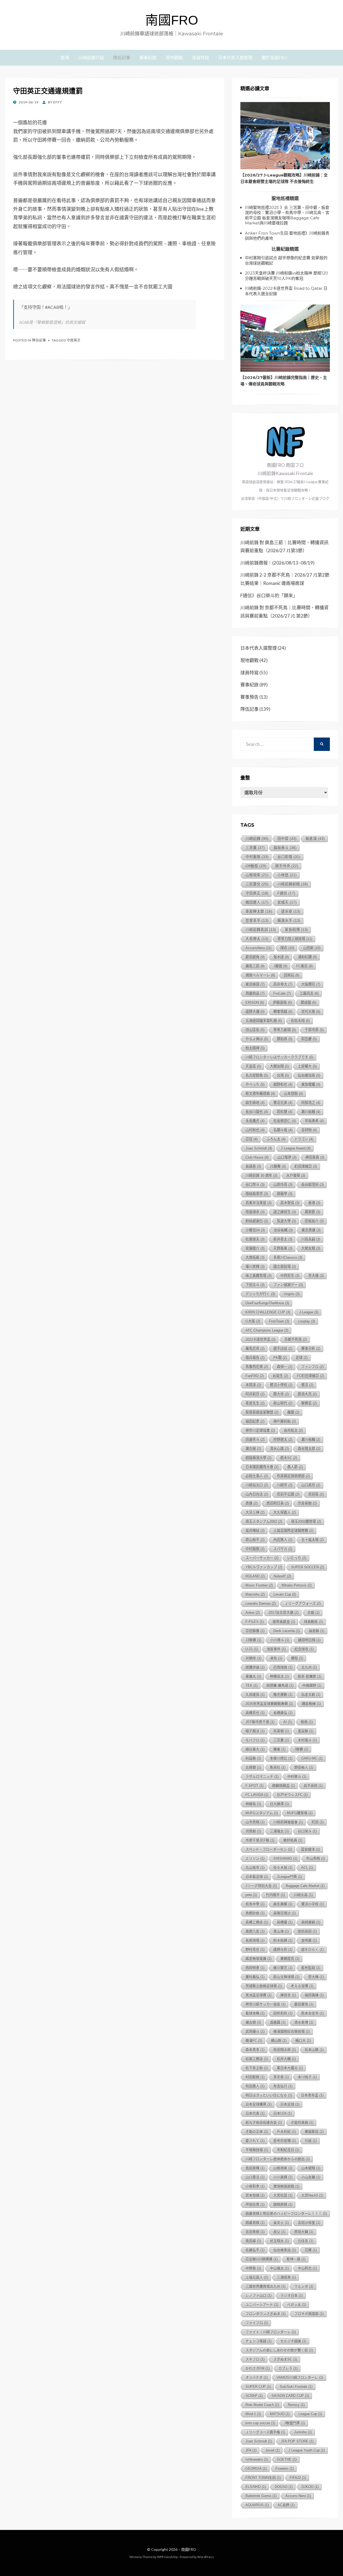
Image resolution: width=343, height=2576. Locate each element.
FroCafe (282, 993)
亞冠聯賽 (255, 1631)
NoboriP (282, 1576)
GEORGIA (256, 2468)
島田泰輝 (255, 2168)
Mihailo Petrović (297, 1585)
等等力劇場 (285, 1030)
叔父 (279, 2232)
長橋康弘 (283, 1713)
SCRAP (254, 2396)
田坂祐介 (314, 1221)
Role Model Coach (262, 2405)
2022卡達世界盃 (260, 1339)
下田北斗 (255, 1285)
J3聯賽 (253, 1640)
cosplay (307, 1321)
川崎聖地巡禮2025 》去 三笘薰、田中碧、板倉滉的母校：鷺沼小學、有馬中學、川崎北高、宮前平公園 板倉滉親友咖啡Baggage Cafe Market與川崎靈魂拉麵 (287, 215)
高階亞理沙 (285, 1913)
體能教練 (311, 1704)
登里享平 (257, 921)
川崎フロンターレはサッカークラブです (279, 1057)
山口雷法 (255, 2177)
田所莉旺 (283, 2013)
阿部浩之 (311, 1103)
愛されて (255, 2141)
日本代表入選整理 (235, 57)
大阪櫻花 (311, 984)
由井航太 (293, 1430)
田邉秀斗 (255, 1440)
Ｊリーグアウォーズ (303, 1603)
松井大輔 (286, 2059)
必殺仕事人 (257, 1476)
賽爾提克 (290, 1959)
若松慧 (285, 1112)
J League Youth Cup (307, 2450)
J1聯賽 (278, 1166)
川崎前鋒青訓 (261, 930)
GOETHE (287, 2459)
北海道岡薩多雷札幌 (264, 1021)
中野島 (253, 2268)
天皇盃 (253, 1066)
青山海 (281, 1931)
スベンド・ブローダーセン (269, 1849)
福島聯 (316, 1631)
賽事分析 (311, 1349)
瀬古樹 (253, 1449)
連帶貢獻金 (284, 1622)
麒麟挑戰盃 (284, 1786)
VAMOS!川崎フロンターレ (300, 2377)
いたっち (297, 1558)
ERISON (255, 1003)
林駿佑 (253, 1804)
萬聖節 (312, 1212)
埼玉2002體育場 (306, 1522)
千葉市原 (314, 1030)
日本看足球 (257, 1877)
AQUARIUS (257, 2505)
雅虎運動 (283, 1695)
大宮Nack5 (312, 2195)
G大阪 (253, 1321)
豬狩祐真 (293, 1840)
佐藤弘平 (255, 2250)
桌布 (276, 1658)
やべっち (255, 1084)
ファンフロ (312, 1367)
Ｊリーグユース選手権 (265, 2432)
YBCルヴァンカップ (264, 1567)
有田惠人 (255, 2086)
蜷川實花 (283, 1968)
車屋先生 (255, 1403)
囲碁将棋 (255, 2223)
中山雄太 (279, 2268)
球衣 (287, 948)
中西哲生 (290, 1276)
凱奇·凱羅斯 (310, 1676)
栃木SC (289, 1458)
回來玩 (292, 975)
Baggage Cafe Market (305, 1886)
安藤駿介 (255, 1248)
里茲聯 (305, 1731)
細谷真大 (255, 1749)
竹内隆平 (275, 1895)
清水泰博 (304, 2022)
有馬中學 (255, 1904)
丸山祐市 (255, 1868)
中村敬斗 (297, 1776)
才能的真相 (302, 2122)
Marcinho (255, 1594)
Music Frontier (259, 1585)
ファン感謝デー (288, 1285)
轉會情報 (283, 1012)
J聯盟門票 (294, 2423)
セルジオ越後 (293, 2341)
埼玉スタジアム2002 (264, 1522)
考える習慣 (302, 1986)
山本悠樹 (293, 1094)
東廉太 (253, 1676)
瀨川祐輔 (311, 1112)
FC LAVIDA (257, 1795)
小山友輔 (311, 2177)
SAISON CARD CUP (290, 2396)
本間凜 (253, 1385)
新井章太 (283, 1239)
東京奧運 (311, 1230)
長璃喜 (253, 1166)
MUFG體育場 (300, 1813)
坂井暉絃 (255, 1531)
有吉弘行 (283, 2086)
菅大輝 (316, 1977)
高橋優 (285, 1922)
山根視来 (283, 2168)
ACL (307, 1868)
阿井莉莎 (255, 1394)
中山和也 (307, 2268)
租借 (307, 1722)
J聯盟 (280, 966)
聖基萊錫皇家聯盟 (262, 1412)
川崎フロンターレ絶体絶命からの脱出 (278, 2159)
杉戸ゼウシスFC (292, 1795)
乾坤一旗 (296, 2259)
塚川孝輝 (255, 1267)
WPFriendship (167, 2557)
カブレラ (288, 2368)
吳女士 (281, 2223)
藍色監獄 (311, 1968)
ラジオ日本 (292, 2295)
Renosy (296, 2405)
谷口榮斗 (255, 1185)
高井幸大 (283, 984)
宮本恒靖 (255, 2195)
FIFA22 (298, 2478)
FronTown (279, 1321)
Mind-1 (253, 2414)
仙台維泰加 (285, 2250)
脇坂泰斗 (285, 848)
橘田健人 (257, 902)
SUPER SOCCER (307, 1567)
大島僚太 (257, 939)
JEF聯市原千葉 (260, 1722)
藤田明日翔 (309, 1640)
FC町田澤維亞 (310, 1376)
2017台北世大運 (284, 1613)
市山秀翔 (316, 1858)
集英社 (278, 1767)
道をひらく (312, 1949)
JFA (251, 2450)
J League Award (296, 1148)
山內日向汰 (257, 1494)
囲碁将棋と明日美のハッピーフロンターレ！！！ (286, 2214)
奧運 (251, 1503)
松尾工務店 (257, 2059)
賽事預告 (249, 697)
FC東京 (304, 966)
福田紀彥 (255, 1421)
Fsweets (285, 2468)
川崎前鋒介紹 (91, 57)
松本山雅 (314, 2050)
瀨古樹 (253, 2022)
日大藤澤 (279, 1804)
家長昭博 (296, 930)
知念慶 (309, 1039)
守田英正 (74, 340)
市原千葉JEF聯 (260, 1840)
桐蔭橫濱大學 (258, 1458)
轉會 (279, 1749)
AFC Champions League (267, 1330)
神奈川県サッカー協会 (265, 2004)
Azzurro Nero (298, 2496)
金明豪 (309, 1940)
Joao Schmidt (259, 1148)
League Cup (310, 2414)
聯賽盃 (309, 1403)
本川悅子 (307, 2077)
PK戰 (280, 1358)
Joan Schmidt (259, 2441)
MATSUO (280, 2414)
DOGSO (284, 2487)
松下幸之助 (257, 2068)
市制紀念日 (288, 2150)
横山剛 (279, 2041)
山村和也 (255, 1130)
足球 (302, 1358)
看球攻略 (255, 2013)
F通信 (286, 893)
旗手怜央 (287, 866)
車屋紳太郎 (259, 911)
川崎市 (285, 1485)
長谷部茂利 (312, 1185)
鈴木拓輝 (283, 1940)
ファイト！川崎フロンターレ (271, 2332)
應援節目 (314, 2132)
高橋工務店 (257, 1922)
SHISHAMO (285, 1858)
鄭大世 (281, 1394)
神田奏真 (315, 1157)
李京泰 (281, 2077)
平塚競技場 (257, 2150)
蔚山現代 (283, 1403)
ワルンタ (304, 2286)
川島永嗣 (311, 1239)
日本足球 (290, 2104)
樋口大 (303, 2041)
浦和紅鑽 (307, 957)
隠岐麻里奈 (257, 1194)
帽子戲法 (255, 1731)
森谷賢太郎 (309, 1449)
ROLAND (255, 1576)
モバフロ (255, 1740)
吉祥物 (309, 1130)
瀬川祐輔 (311, 1440)
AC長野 (286, 2505)
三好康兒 (257, 884)
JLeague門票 (289, 1877)
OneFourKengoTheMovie (267, 1303)
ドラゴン (304, 1139)
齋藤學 (285, 1194)
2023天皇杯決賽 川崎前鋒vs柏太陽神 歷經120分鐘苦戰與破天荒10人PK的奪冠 (286, 276)
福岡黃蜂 (314, 1995)
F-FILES (255, 1622)
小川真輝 (283, 2177)
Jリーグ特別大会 (261, 1886)
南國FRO (172, 20)
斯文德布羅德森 (260, 1094)
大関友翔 (311, 1248)
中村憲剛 (257, 857)
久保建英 (255, 1695)
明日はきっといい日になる (269, 2095)
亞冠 (251, 1139)
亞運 (311, 2250)
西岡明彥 (255, 1968)
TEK (251, 1685)
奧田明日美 (278, 1503)
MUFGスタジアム (262, 1813)
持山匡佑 (255, 1030)
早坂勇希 (314, 1121)
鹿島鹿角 (255, 957)
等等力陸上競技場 (295, 939)
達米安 (291, 911)
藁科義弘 (255, 1977)
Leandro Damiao (261, 1603)
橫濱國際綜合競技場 (292, 2031)
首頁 (65, 57)
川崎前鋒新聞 (293, 884)
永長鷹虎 (255, 1121)
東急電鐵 (311, 1084)
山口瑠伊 (287, 1157)
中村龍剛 (255, 1549)
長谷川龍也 (257, 1112)
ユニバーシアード (262, 2305)
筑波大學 (286, 1221)
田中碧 (287, 839)
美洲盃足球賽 (258, 1995)
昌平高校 (313, 1786)
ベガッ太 (297, 2305)
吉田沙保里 (309, 2223)
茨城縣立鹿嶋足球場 (264, 1986)
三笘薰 (255, 848)
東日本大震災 (290, 2068)
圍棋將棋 (283, 2204)
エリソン (255, 1858)
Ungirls (292, 1294)
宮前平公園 (288, 1494)
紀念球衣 (304, 1649)
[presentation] (285, 136)
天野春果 (283, 1248)
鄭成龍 (308, 1003)
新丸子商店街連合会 (264, 2122)
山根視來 (257, 875)
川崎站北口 (257, 1485)
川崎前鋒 (257, 838)
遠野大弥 (283, 1949)
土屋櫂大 (307, 1066)
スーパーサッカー (262, 1558)
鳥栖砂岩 (255, 1913)
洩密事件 (276, 1649)
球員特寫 (200, 57)
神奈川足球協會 (260, 1430)
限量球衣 (255, 1212)
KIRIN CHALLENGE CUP (268, 1312)
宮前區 (316, 1494)
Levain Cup (285, 1594)
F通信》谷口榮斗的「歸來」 (269, 595)
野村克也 (255, 1949)
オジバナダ (257, 2377)
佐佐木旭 (300, 1021)
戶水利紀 (286, 2132)
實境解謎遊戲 (286, 2186)
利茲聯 (253, 1758)
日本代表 (255, 2113)
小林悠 (287, 875)
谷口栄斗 (307, 1831)
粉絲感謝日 (257, 1221)
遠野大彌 (255, 1012)
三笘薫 (281, 1740)
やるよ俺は (257, 1039)
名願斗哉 (283, 1130)
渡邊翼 (278, 2022)
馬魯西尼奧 (257, 1367)
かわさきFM (258, 2368)
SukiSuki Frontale (296, 2387)
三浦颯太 (279, 1831)
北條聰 (253, 1767)
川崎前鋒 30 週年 (261, 1176)
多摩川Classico (288, 1257)
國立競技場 (285, 1267)
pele (251, 1895)
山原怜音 (283, 1185)
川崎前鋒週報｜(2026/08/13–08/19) (277, 563)
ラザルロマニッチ (262, 1776)
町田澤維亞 (306, 1166)
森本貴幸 (255, 2050)
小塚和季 (255, 2186)
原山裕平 (255, 1540)
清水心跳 (279, 1449)
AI (288, 1722)
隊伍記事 (122, 57)
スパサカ (283, 1549)
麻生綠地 (255, 1103)
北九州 (309, 1667)
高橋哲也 (255, 1713)
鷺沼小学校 (312, 1904)
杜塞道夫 (255, 1239)
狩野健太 (283, 1440)
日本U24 (282, 2113)
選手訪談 (283, 1349)
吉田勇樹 (255, 2232)
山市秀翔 (255, 1822)
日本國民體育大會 (262, 1467)
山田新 (312, 948)
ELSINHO (256, 2487)
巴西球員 (283, 1667)
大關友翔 (279, 1066)
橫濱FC (254, 2041)
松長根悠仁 (285, 1121)
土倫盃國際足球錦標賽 (293, 1531)
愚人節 (295, 1467)
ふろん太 (276, 1139)
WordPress (206, 2557)
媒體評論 (255, 1667)
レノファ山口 (258, 2295)
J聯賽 (301, 1749)
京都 (313, 1613)
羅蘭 (293, 1412)
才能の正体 (257, 2132)
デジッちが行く (260, 1294)
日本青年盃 (312, 2095)
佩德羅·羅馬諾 (280, 1685)
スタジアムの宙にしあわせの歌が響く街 (279, 2350)
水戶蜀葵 (296, 1176)
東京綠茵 (255, 984)
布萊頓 (281, 1731)
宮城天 (287, 902)
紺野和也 (283, 1084)
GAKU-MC (312, 1758)
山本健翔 (311, 2168)
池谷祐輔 (283, 1230)
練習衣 (288, 1995)
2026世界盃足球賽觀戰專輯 (269, 1704)
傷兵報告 (255, 1358)
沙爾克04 (255, 1230)
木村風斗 (307, 1740)
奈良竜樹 (307, 1503)
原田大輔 (304, 2232)
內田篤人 (283, 1540)
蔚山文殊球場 (286, 1977)
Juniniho (303, 2432)
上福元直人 (257, 2277)
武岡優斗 (255, 2031)
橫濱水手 (289, 921)
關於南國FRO (274, 57)
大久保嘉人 (285, 1512)
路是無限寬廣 (258, 1959)
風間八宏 (255, 1931)
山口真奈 (311, 1485)
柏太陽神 (255, 1048)
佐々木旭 (283, 1868)
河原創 (253, 1831)
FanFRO (255, 1376)
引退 (311, 2141)
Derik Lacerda (287, 1631)
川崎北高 (303, 1895)
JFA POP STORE (297, 2441)
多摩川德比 (281, 1758)
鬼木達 (281, 957)
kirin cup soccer (260, 2423)
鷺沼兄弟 (283, 1103)
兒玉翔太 (279, 2241)
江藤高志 (309, 993)
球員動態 (313, 1622)
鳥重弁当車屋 (258, 1203)
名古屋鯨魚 (257, 1075)
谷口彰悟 (289, 857)
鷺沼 (307, 1385)
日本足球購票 (258, 2104)
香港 (314, 1203)
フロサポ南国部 (309, 2314)
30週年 (253, 1658)
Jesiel (272, 2450)
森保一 (285, 1367)
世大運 (316, 1276)
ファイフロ (257, 2323)
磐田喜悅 (304, 2004)
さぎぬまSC (285, 2359)
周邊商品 (255, 993)
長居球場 (255, 1940)
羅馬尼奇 (255, 1349)
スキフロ (255, 2359)
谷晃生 (280, 1376)
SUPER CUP (258, 2387)
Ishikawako (257, 2459)
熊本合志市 (312, 2013)
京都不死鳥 (296, 1339)
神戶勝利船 (285, 1421)
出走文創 (311, 1695)
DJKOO (310, 2487)
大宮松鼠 (283, 2195)
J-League (309, 1312)
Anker (253, 1613)
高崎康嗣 (311, 1922)
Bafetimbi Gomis (261, 2496)
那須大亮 (307, 1394)
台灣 (283, 1075)
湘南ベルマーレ (260, 975)
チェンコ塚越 (258, 2341)
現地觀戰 (174, 57)
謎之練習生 (285, 1212)
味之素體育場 (258, 1276)
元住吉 (305, 2241)
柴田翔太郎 (285, 2050)
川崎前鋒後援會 (288, 1822)
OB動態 (256, 866)
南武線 (253, 2241)
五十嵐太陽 (312, 1540)
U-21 (252, 1649)
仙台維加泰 (309, 1075)
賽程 (297, 1658)
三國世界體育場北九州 (265, 2286)
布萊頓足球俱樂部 (293, 1476)
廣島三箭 (255, 966)
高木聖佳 (290, 1203)
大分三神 (255, 1512)
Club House (257, 1157)
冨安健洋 (310, 1849)
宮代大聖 (311, 1012)
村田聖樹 (255, 2077)
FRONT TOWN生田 (263, 2478)
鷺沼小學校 (281, 1385)
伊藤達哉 (282, 1003)
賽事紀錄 (148, 57)
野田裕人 (304, 1767)
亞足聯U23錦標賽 (262, 2259)
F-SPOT (254, 1786)
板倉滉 (315, 839)
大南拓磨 (255, 1257)
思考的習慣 (285, 2141)
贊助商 (285, 1039)
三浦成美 (286, 2277)
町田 (318, 1822)
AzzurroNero (258, 948)
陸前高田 (307, 1931)
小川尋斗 (280, 1640)
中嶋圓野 (312, 1685)
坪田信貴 (255, 2204)
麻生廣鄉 (283, 1904)
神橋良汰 (279, 1676)
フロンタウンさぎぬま (265, 2314)
